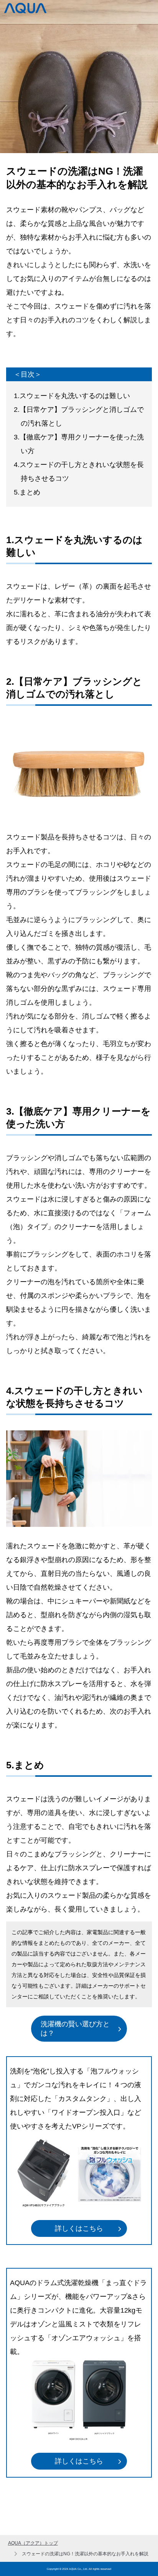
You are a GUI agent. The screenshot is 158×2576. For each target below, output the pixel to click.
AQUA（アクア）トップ (33, 2543)
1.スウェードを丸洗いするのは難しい (72, 396)
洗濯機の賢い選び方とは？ (75, 2029)
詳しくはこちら (79, 2228)
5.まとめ (27, 492)
